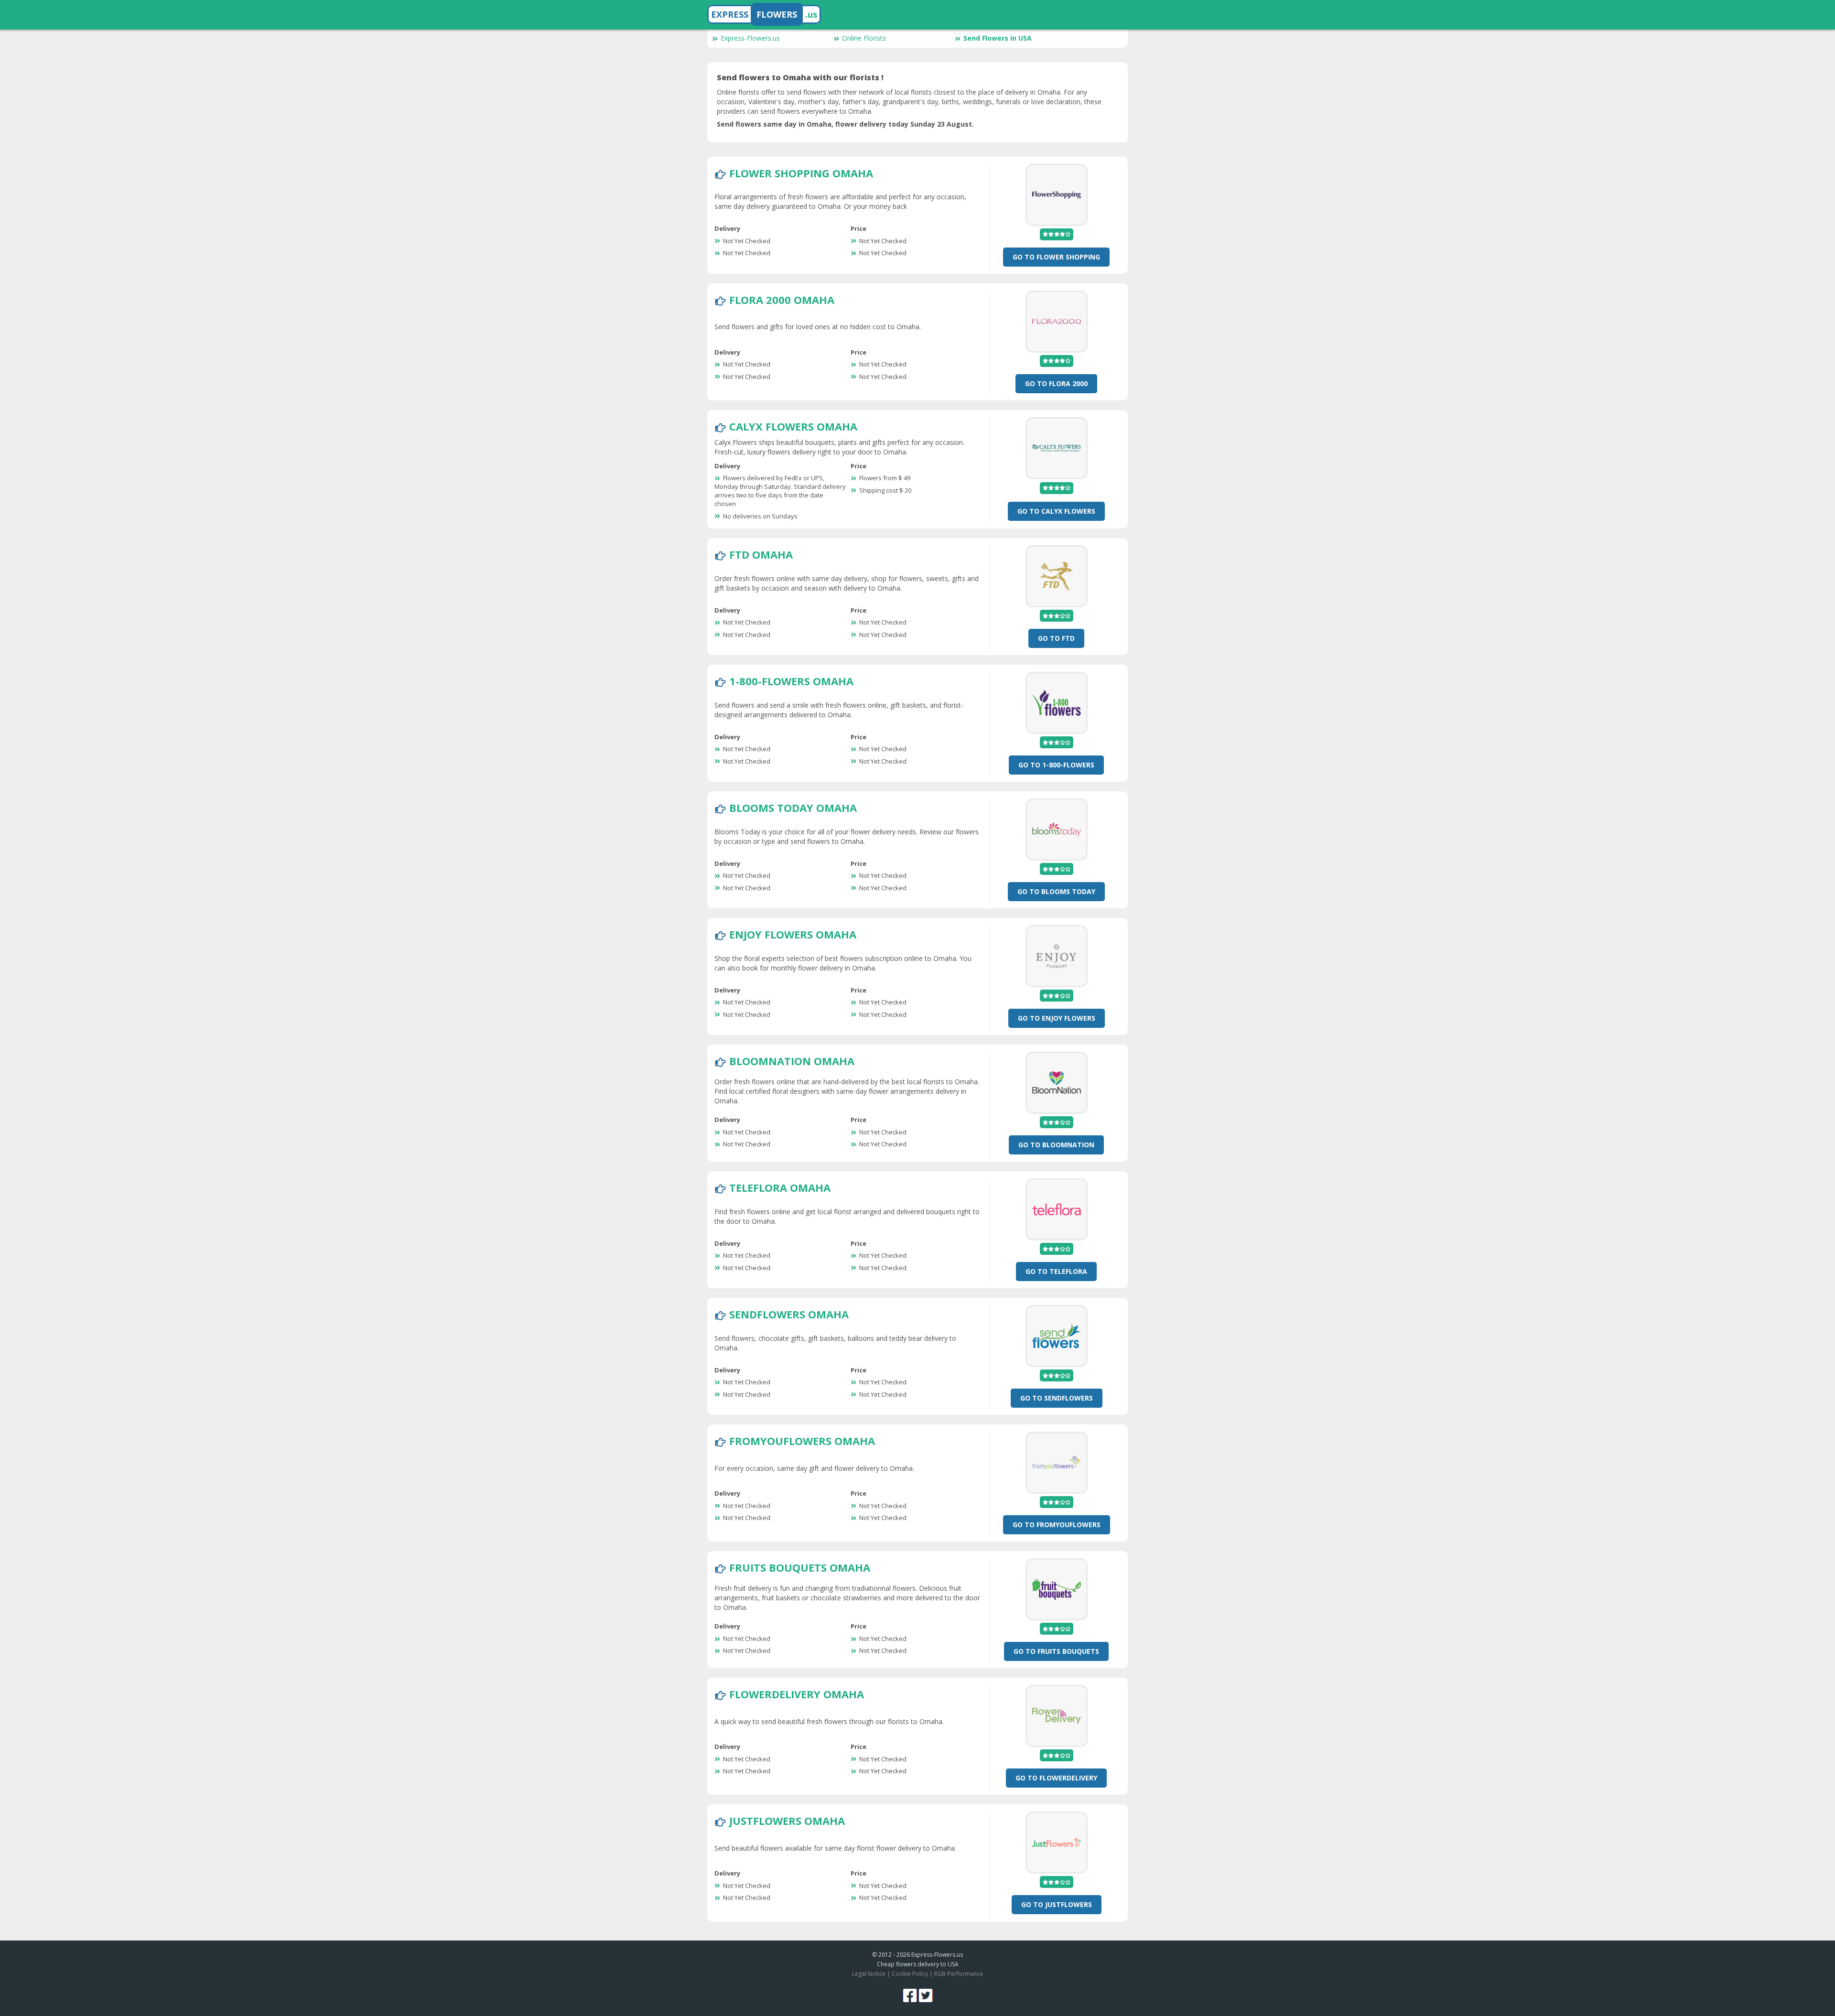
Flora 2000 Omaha (782, 300)
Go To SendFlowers (1057, 1398)
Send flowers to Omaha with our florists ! (800, 77)
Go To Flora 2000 (1056, 383)
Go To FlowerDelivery (1056, 1778)
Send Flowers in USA (998, 38)
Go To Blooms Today (1056, 891)
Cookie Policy (910, 1974)
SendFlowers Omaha (789, 1314)
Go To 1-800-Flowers (1056, 765)
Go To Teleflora (1056, 1271)
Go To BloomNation (1056, 1145)
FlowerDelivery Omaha (797, 1694)
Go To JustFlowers (1057, 1904)
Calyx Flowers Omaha (793, 426)
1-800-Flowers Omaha (791, 681)
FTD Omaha (761, 554)
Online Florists (864, 38)
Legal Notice (869, 1974)
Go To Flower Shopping (1056, 257)
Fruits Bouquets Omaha (800, 1567)
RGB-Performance (959, 1974)
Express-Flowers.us (750, 38)
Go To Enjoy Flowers (1057, 1018)
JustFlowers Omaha (787, 1821)
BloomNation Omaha (792, 1061)
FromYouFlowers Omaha (802, 1441)
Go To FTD (1056, 638)
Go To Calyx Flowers (1056, 511)
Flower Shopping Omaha (801, 173)
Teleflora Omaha (780, 1187)
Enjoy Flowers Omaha (793, 934)
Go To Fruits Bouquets (1056, 1651)
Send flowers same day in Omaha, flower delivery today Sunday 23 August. (845, 124)
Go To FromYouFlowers (1057, 1525)
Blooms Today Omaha (793, 808)
